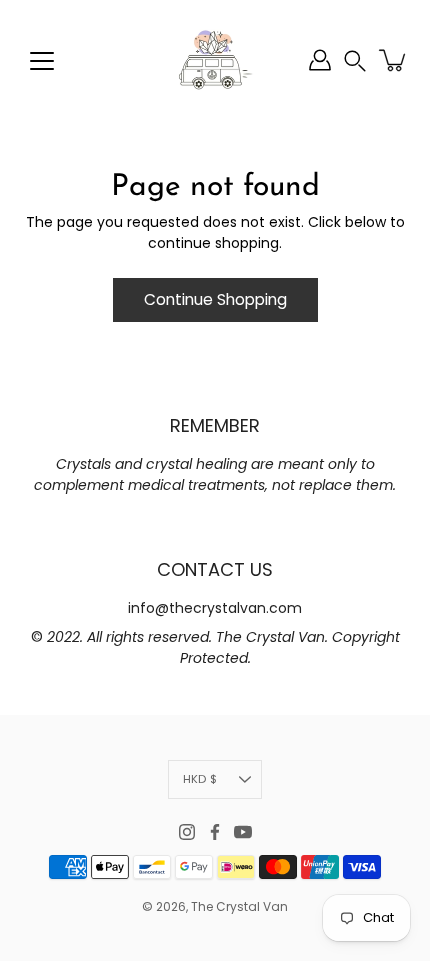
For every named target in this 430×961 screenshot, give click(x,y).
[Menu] (42, 61)
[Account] (320, 60)
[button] (355, 60)
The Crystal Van (239, 906)
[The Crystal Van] (215, 60)
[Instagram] (187, 832)
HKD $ (200, 779)
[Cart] (394, 60)
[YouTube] (243, 832)
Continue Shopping (215, 299)
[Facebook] (215, 832)
